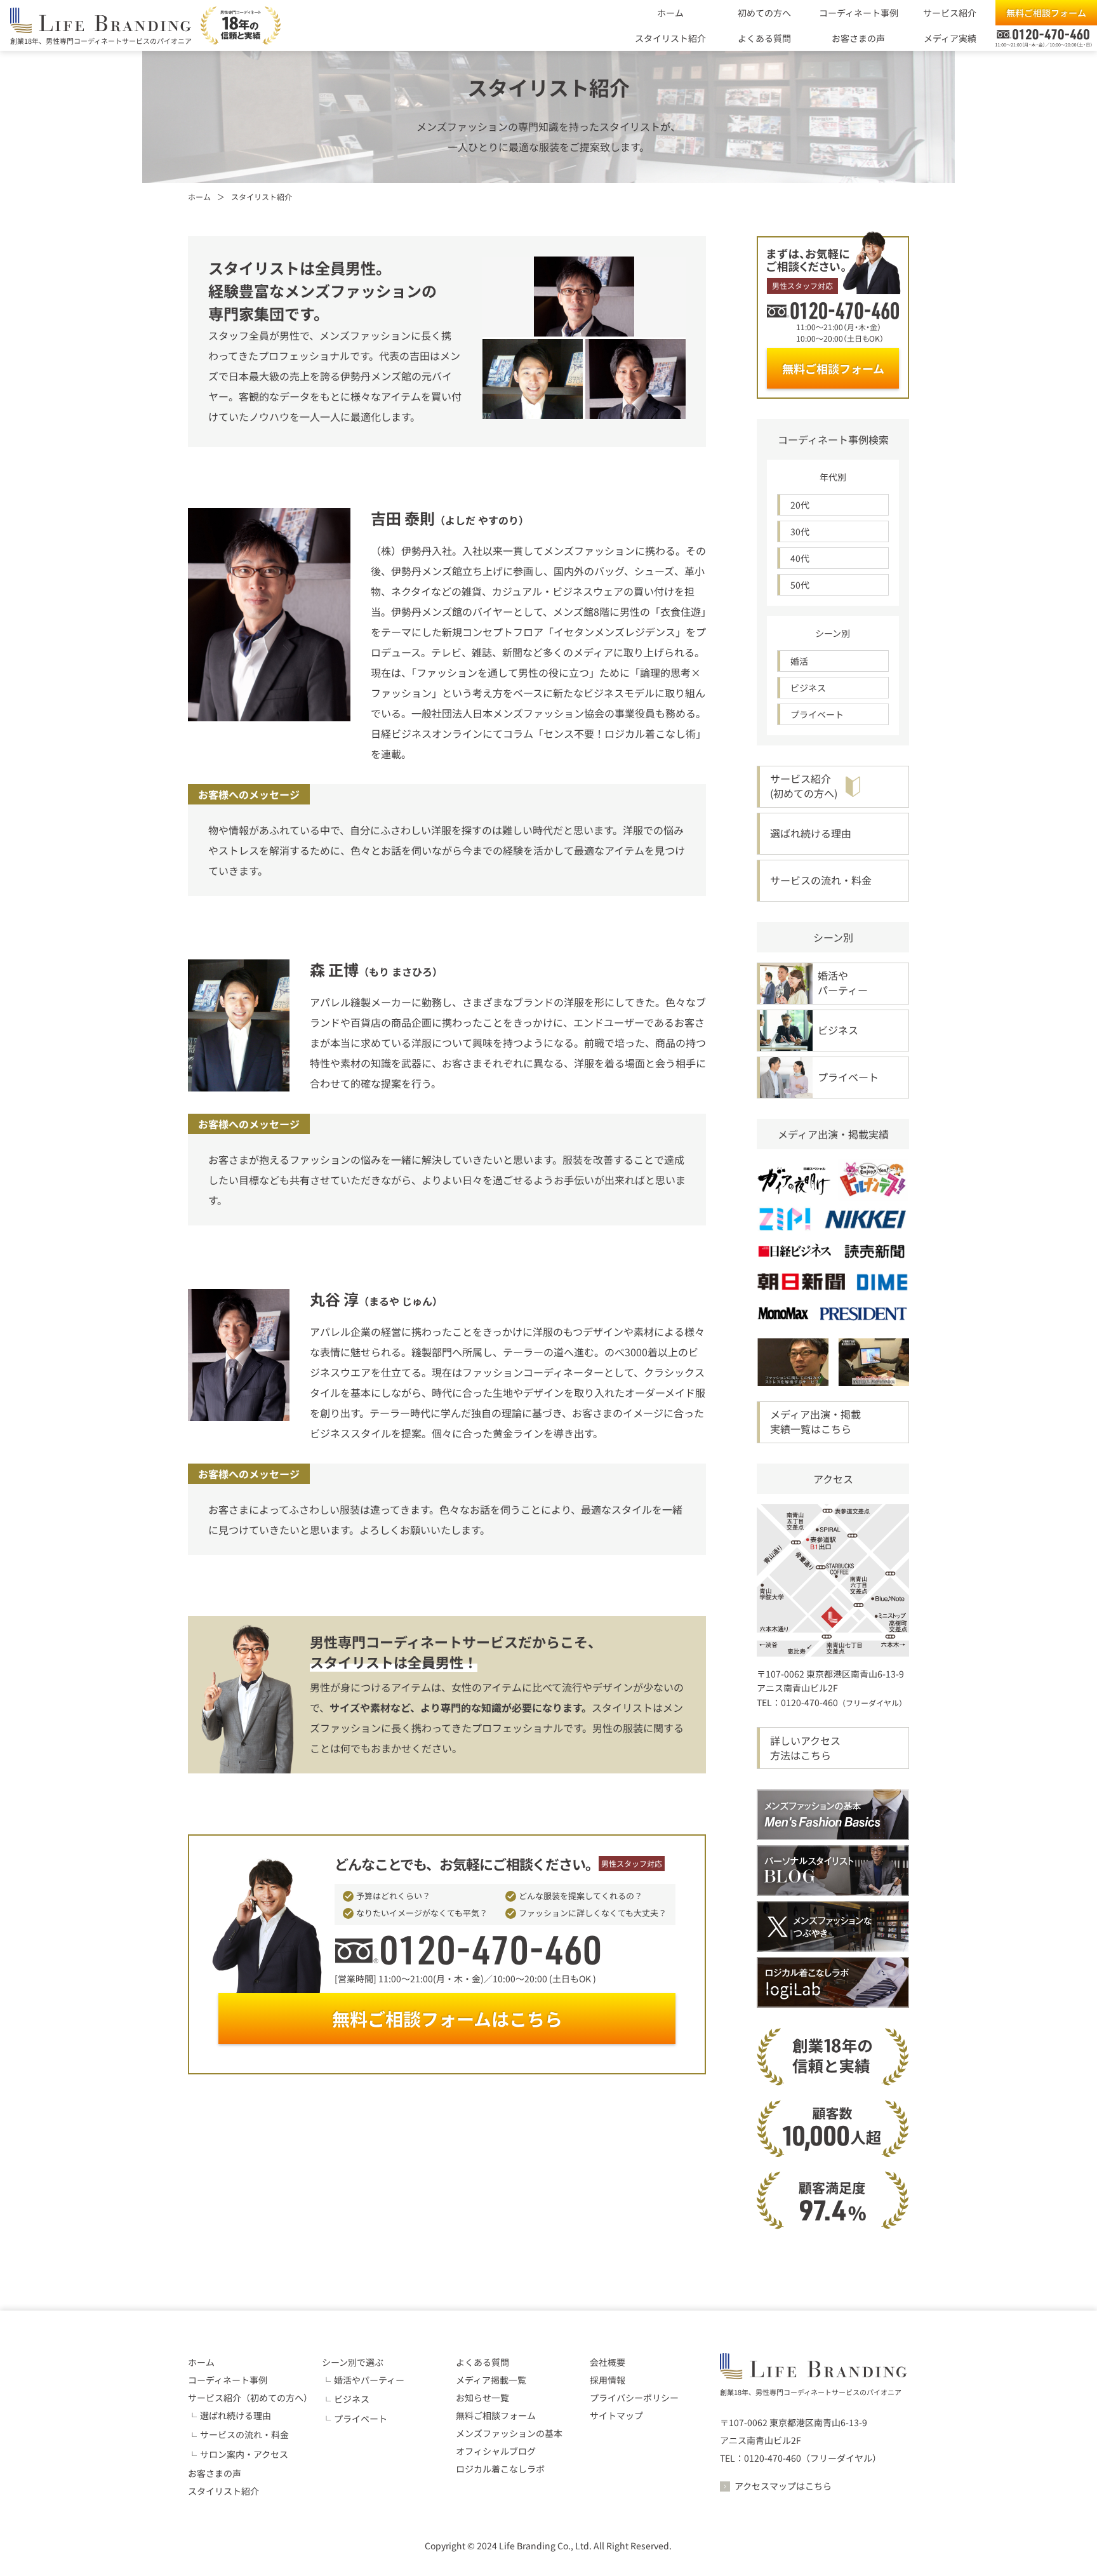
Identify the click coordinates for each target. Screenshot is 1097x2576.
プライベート (817, 714)
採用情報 (608, 2380)
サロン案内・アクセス (244, 2454)
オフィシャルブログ (496, 2451)
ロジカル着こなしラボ (500, 2469)
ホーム (670, 13)
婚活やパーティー (369, 2380)
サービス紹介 (950, 13)
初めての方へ (764, 13)
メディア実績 (950, 38)
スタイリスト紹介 (670, 38)
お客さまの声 (858, 38)
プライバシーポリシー (634, 2398)
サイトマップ (616, 2415)
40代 (800, 558)
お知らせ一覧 (482, 2398)
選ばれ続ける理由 (236, 2415)
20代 (800, 505)
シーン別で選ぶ (353, 2362)
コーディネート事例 (859, 13)
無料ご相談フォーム (1046, 13)
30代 (800, 531)
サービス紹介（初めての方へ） (250, 2398)
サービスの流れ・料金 (244, 2434)
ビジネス (808, 688)
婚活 (799, 661)
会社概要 (608, 2362)
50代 (800, 585)
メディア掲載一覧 (491, 2380)
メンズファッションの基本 (509, 2433)
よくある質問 (764, 38)
